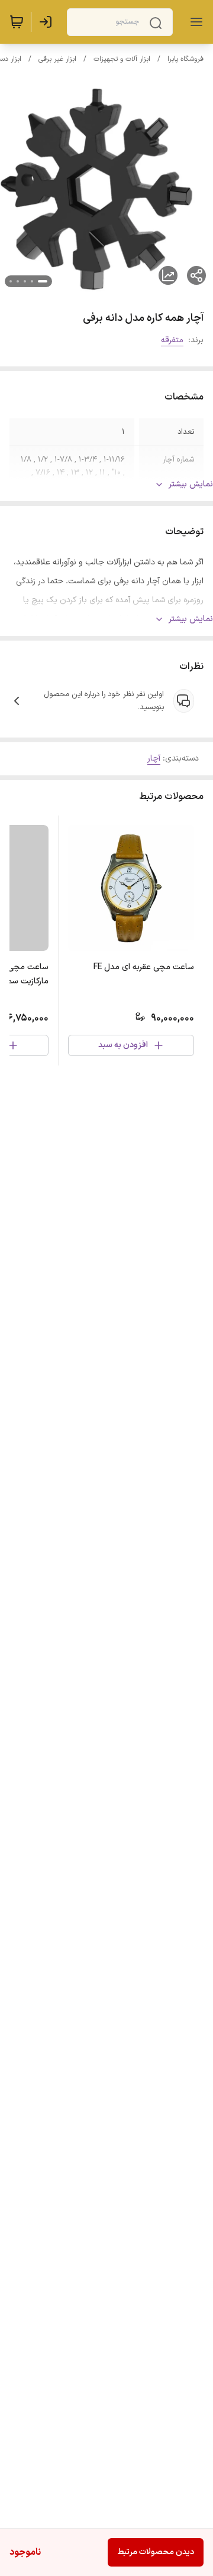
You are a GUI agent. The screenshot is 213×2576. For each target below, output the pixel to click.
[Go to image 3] (25, 281)
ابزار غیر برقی (57, 59)
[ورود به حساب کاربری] (48, 22)
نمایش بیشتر (191, 484)
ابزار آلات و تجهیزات (122, 59)
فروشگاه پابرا (185, 59)
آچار (154, 758)
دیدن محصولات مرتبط (156, 2552)
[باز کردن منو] (194, 22)
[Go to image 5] (11, 281)
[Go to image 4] (18, 281)
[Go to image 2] (32, 281)
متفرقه (172, 340)
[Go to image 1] (43, 281)
